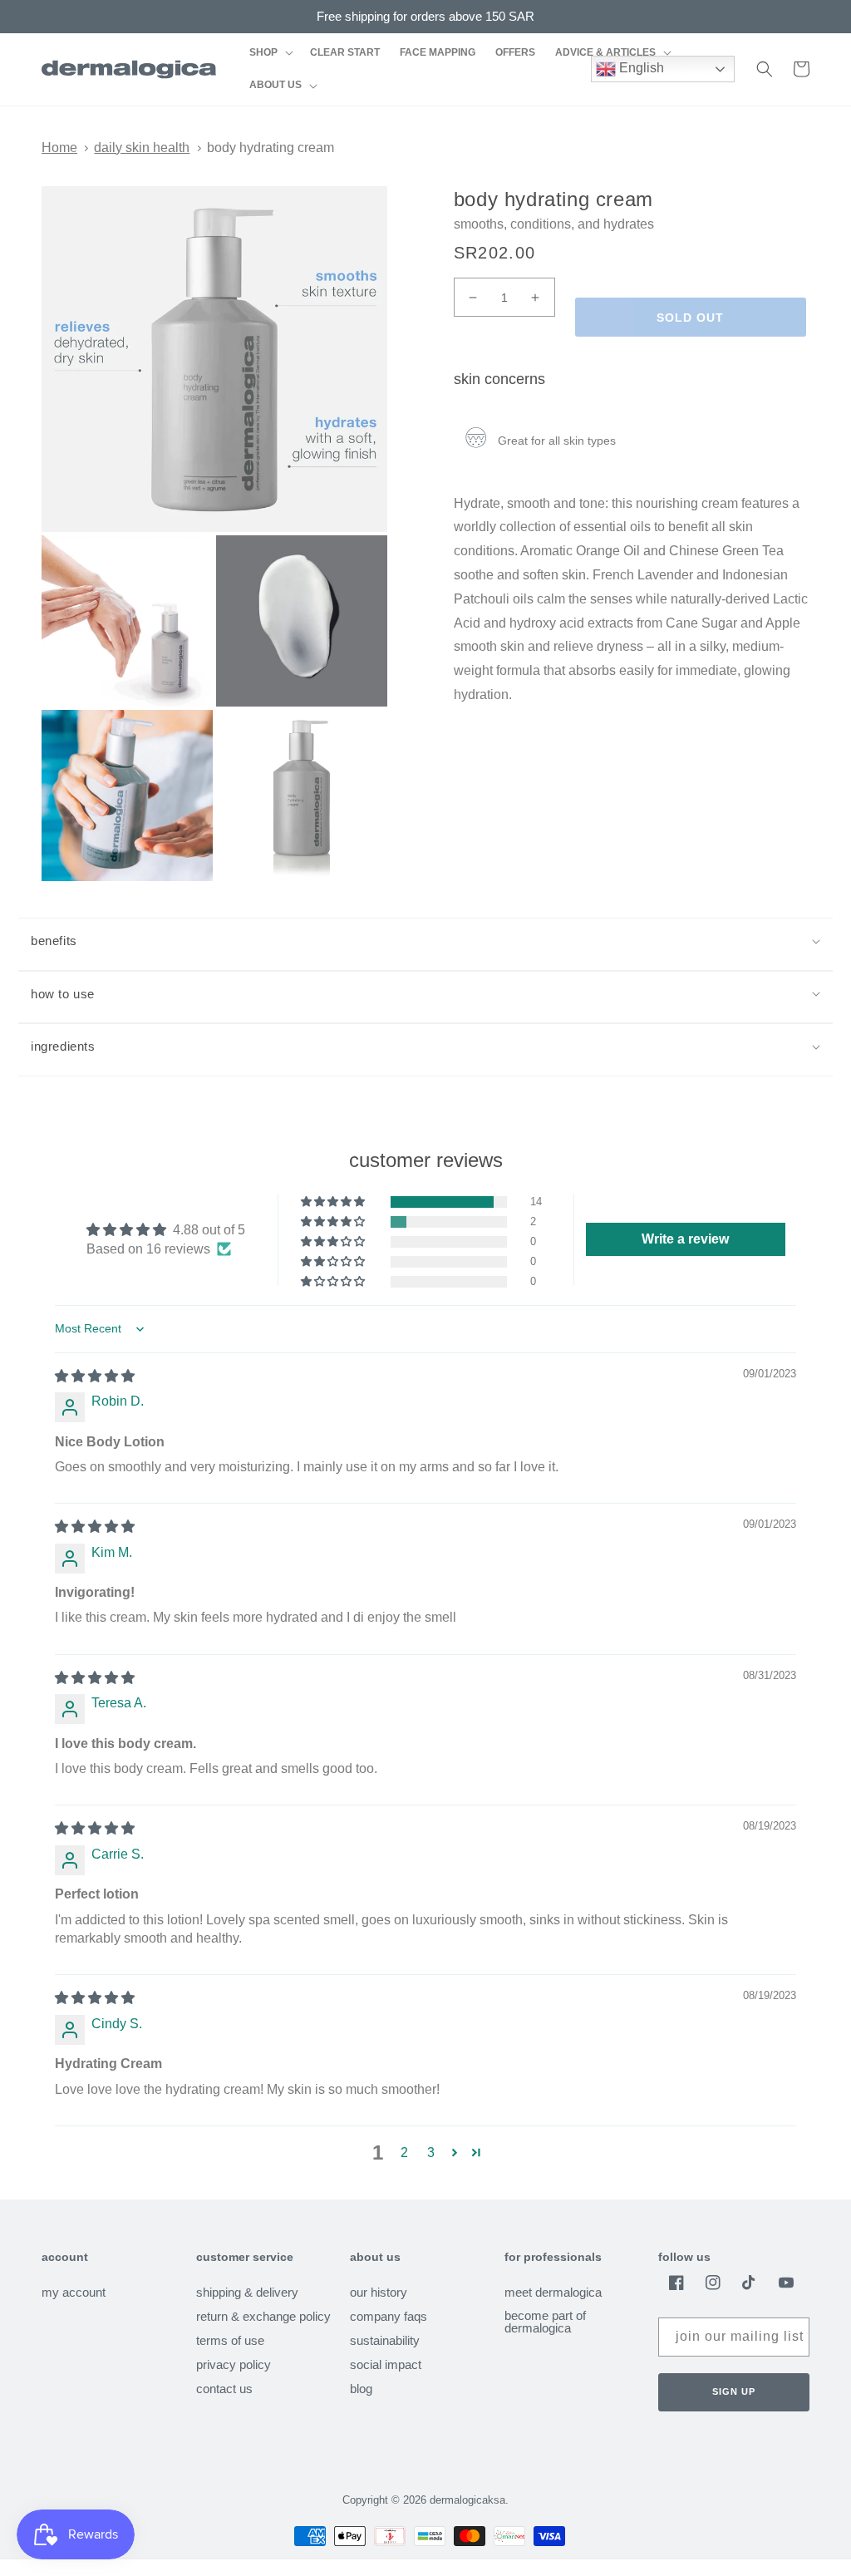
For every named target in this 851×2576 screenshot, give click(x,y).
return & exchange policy (263, 2316)
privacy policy (234, 2364)
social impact (386, 2364)
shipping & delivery (247, 2293)
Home (59, 148)
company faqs (389, 2316)
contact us (224, 2389)
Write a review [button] (685, 1239)
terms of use (230, 2340)
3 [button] (431, 2152)
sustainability (385, 2340)
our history (379, 2293)
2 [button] (404, 2152)
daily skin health (142, 148)
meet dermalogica (553, 2293)
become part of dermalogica (545, 2322)
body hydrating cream (271, 148)
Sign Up (734, 2391)
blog (361, 2389)
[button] (270, 53)
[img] (95, 1376)
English (640, 68)
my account (74, 2293)
